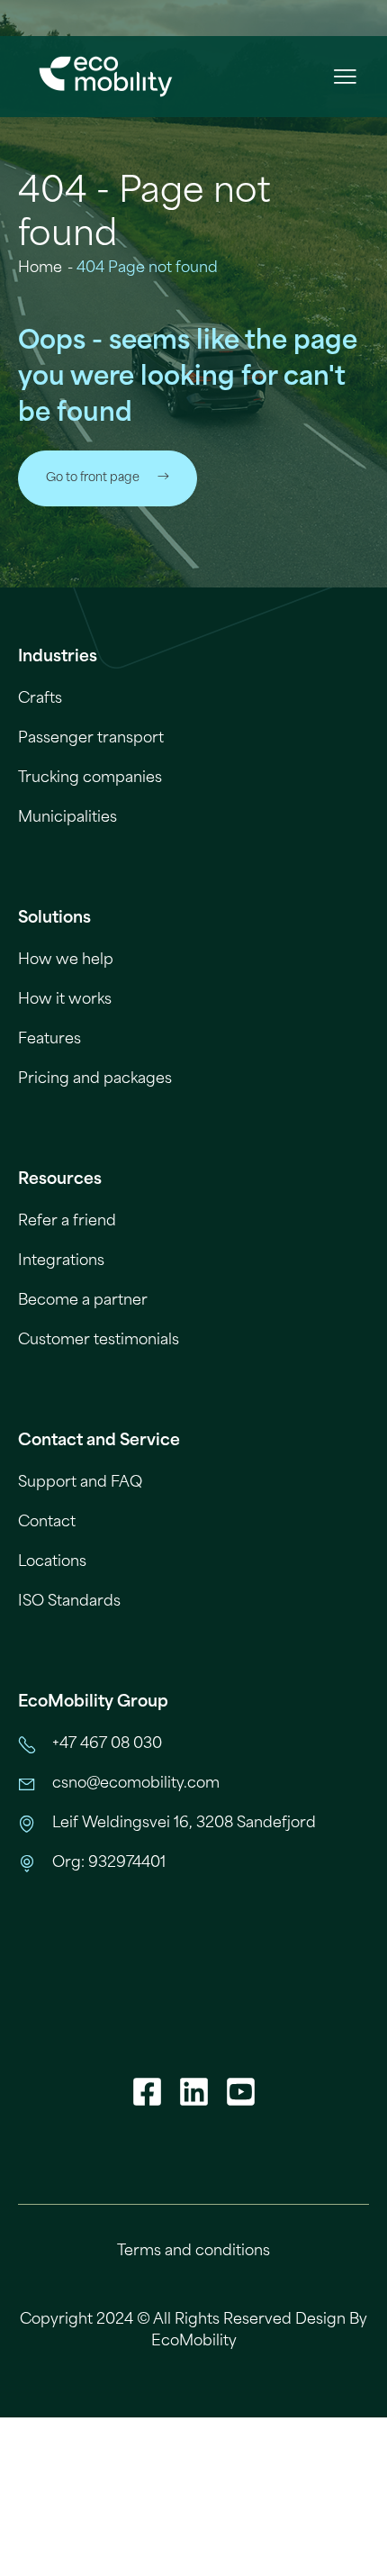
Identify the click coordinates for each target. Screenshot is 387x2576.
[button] (344, 77)
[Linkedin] (193, 2091)
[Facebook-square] (147, 2091)
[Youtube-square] (240, 2091)
